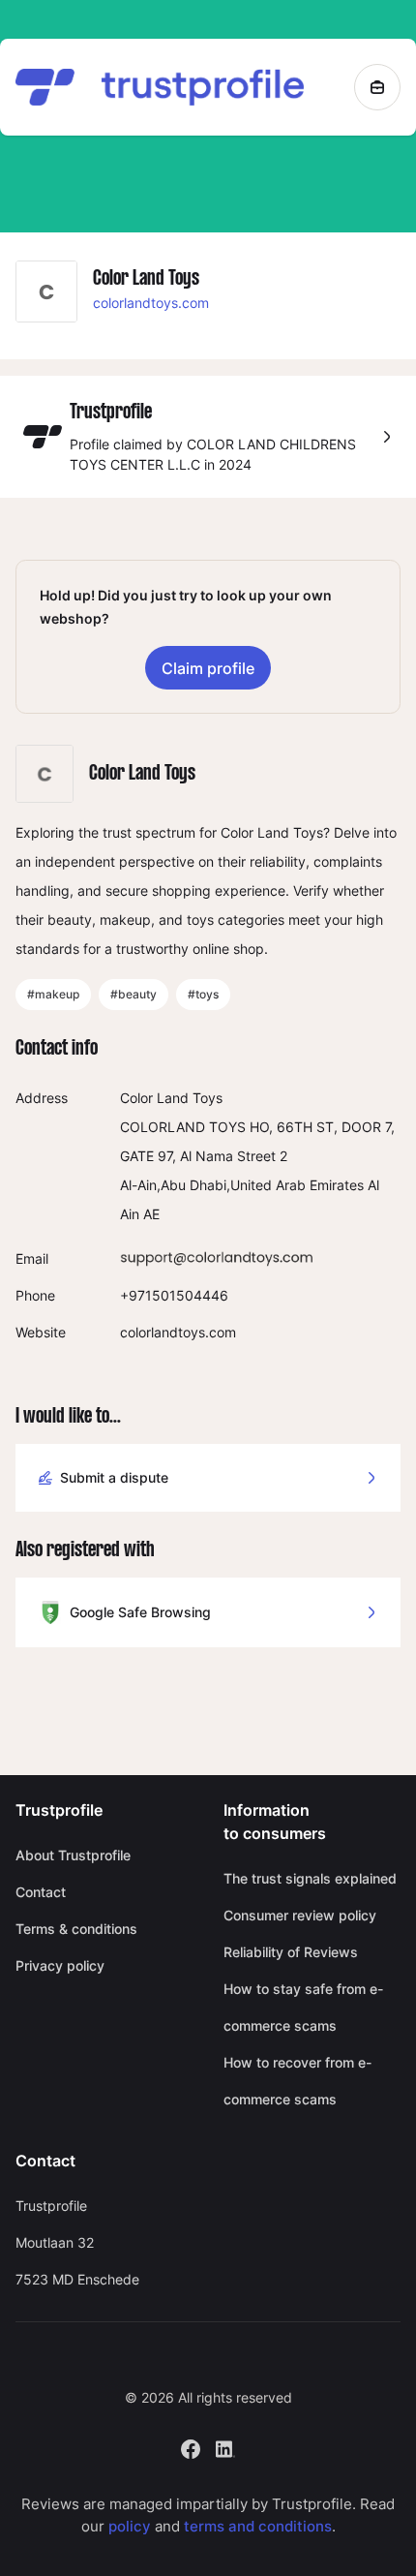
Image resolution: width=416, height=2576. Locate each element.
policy (130, 2526)
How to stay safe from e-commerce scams (303, 2007)
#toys (203, 994)
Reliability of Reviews (291, 1952)
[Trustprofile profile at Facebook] (191, 2448)
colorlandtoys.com (151, 303)
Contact (41, 1892)
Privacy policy (60, 1965)
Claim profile (208, 668)
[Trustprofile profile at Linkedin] (225, 2448)
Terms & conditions (76, 1929)
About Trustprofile (73, 1855)
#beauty (134, 994)
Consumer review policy (300, 1915)
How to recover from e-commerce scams (297, 2081)
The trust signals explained (310, 1878)
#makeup (53, 994)
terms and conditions (258, 2526)
